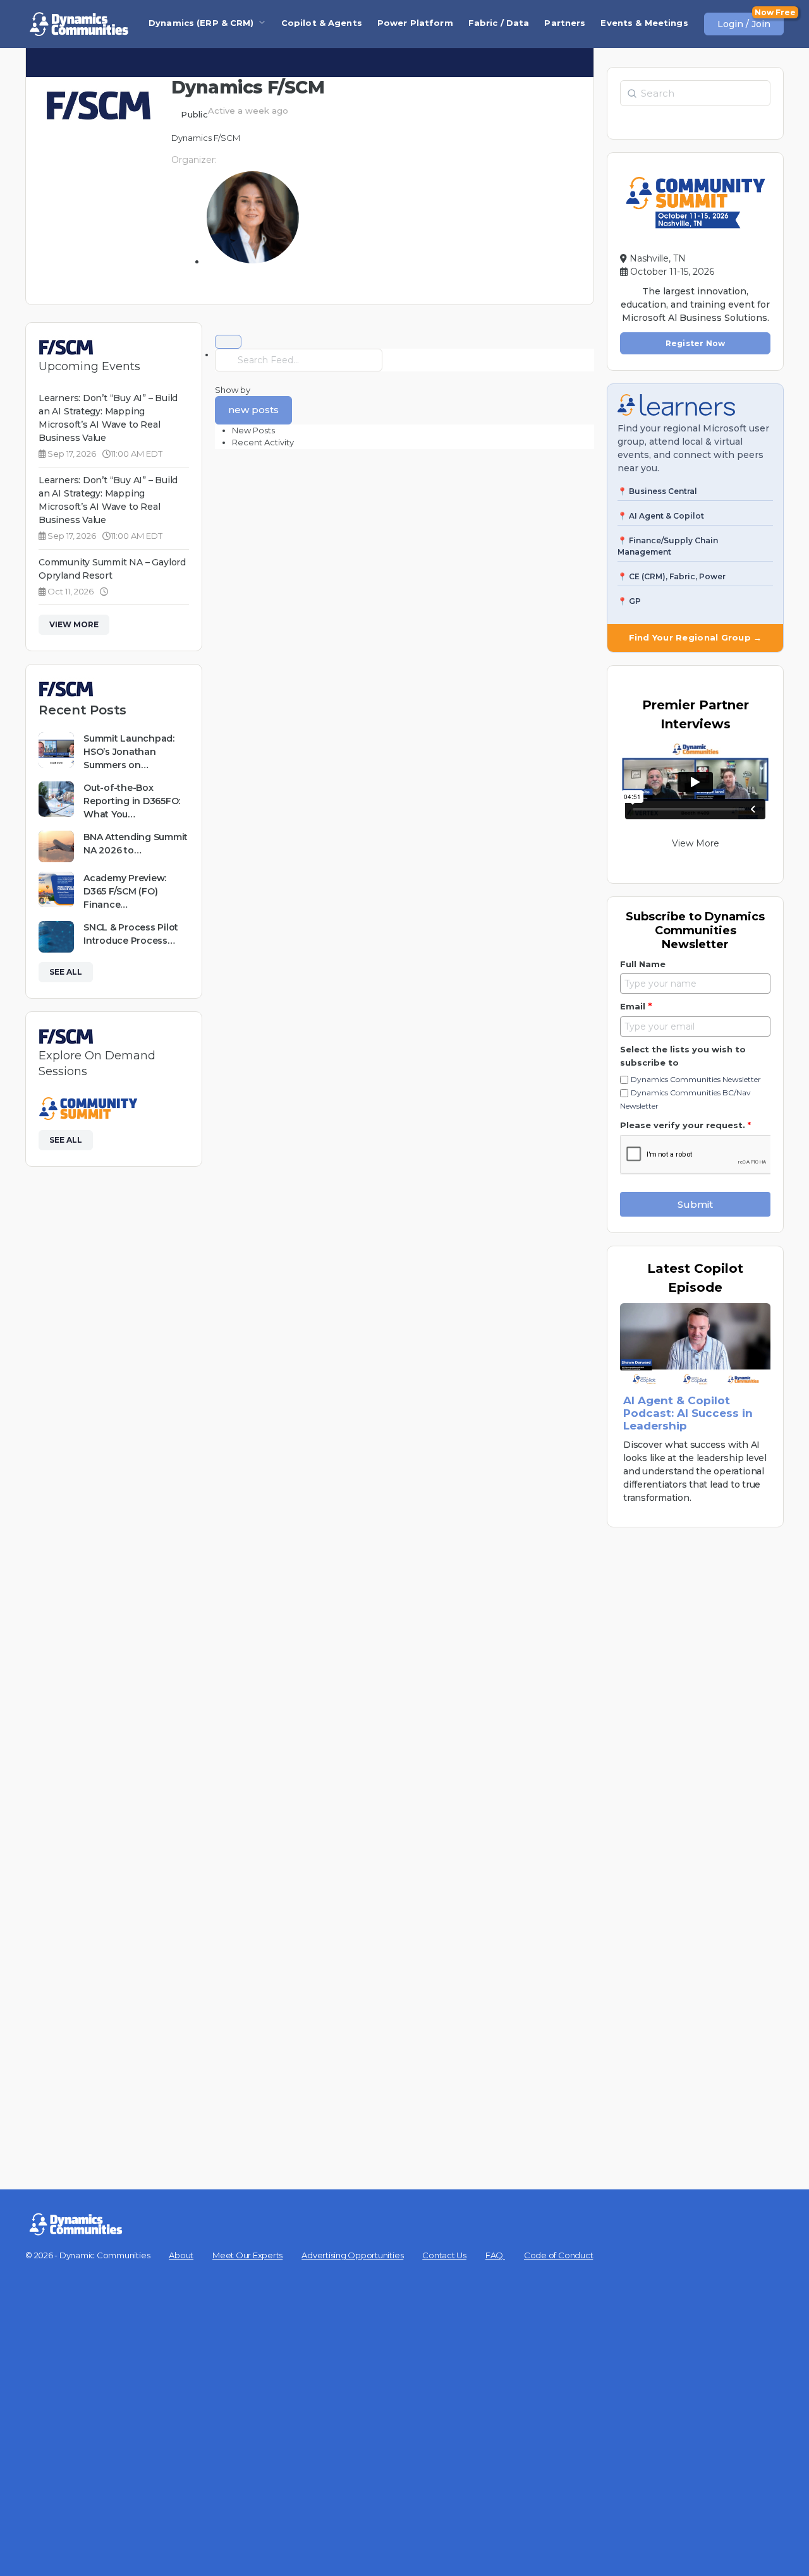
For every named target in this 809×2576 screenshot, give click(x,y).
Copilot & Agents (322, 23)
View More (74, 624)
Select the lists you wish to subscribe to (683, 1056)
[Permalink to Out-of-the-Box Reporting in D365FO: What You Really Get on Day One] (56, 799)
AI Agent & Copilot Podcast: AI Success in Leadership (688, 1413)
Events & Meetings (644, 23)
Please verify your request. (685, 1125)
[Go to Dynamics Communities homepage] (79, 24)
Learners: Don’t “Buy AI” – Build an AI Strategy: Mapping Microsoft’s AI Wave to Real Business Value (108, 418)
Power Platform (415, 23)
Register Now (696, 343)
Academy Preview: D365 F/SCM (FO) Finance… (125, 891)
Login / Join (744, 24)
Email (636, 1006)
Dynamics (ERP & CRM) (201, 23)
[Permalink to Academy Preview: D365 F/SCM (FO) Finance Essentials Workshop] (56, 889)
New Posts (253, 430)
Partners (565, 23)
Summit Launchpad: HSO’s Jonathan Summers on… (129, 752)
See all (66, 972)
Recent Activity (263, 442)
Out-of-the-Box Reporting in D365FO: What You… (132, 801)
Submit (695, 1204)
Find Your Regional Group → (696, 637)
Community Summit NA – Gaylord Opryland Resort (112, 569)
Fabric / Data (499, 23)
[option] (413, 431)
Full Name (643, 964)
